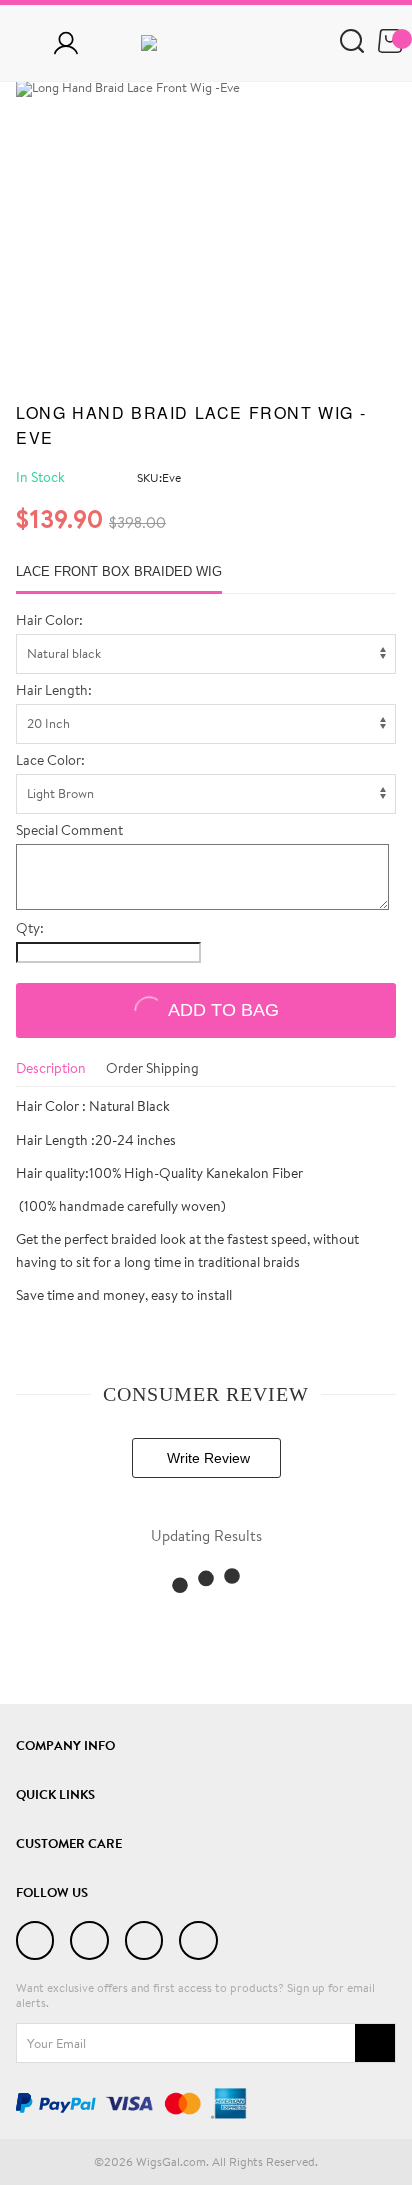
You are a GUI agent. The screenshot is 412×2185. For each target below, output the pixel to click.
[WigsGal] (206, 43)
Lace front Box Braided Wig (119, 571)
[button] (366, 89)
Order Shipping (152, 1069)
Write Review (206, 1458)
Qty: (30, 929)
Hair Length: (54, 691)
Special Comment (69, 831)
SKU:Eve (159, 477)
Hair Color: (49, 621)
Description (51, 1069)
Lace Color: (50, 761)
